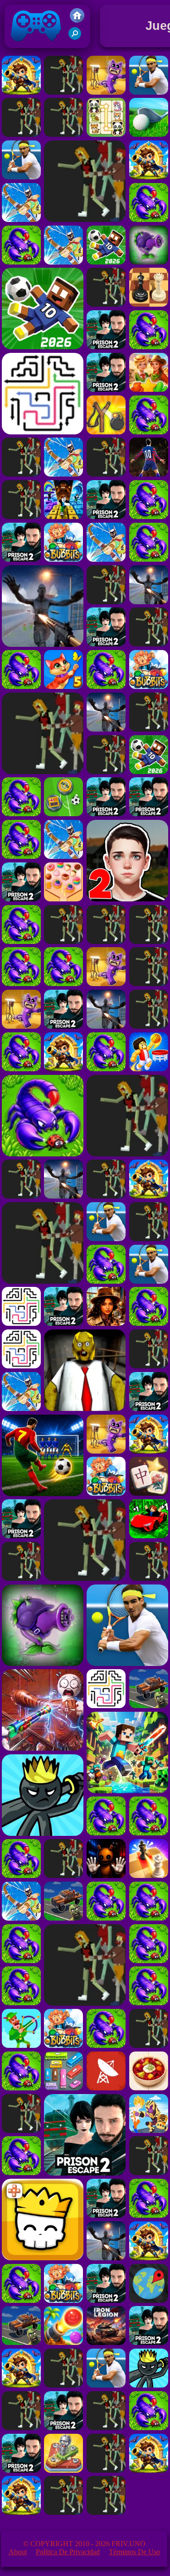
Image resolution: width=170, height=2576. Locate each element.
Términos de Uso (134, 2552)
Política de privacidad (68, 2552)
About (18, 2552)
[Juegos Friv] (77, 20)
